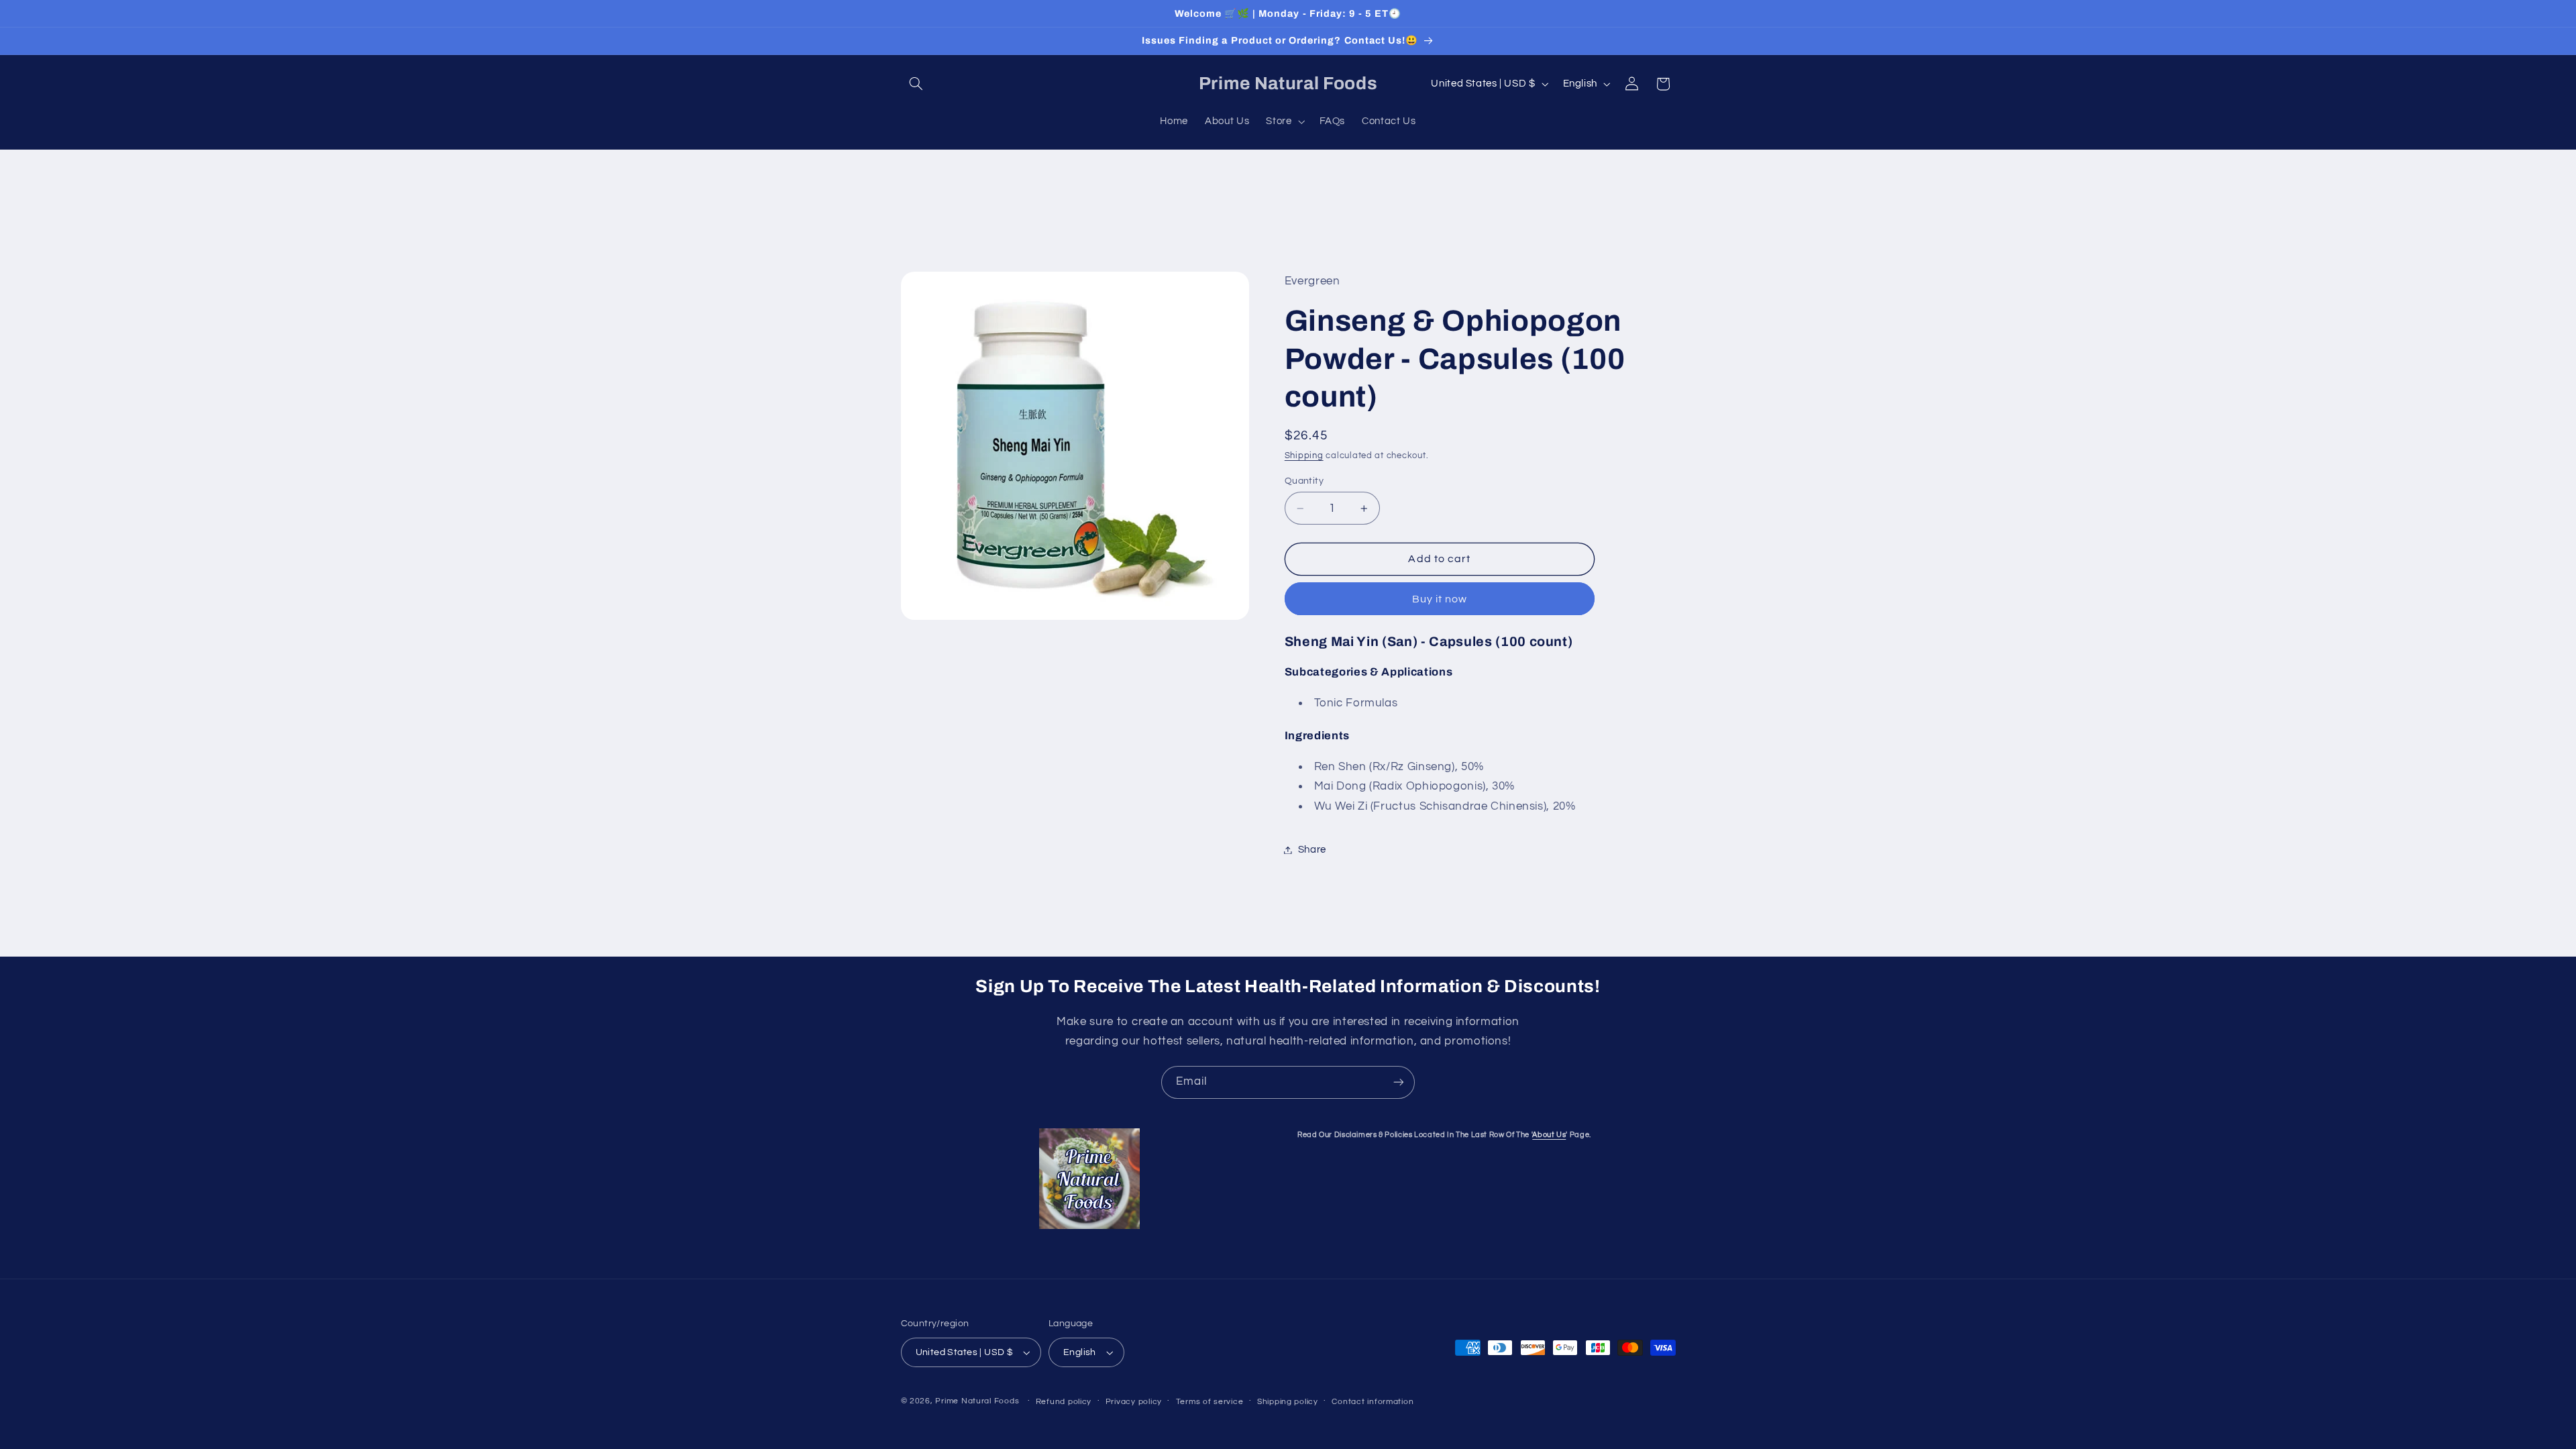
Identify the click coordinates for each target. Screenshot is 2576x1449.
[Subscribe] (1399, 1082)
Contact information (1373, 1402)
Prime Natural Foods (977, 1401)
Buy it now (1440, 599)
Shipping (1304, 456)
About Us (1549, 1135)
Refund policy (1064, 1402)
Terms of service (1210, 1402)
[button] (916, 84)
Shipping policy (1288, 1402)
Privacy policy (1134, 1402)
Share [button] (1312, 850)
